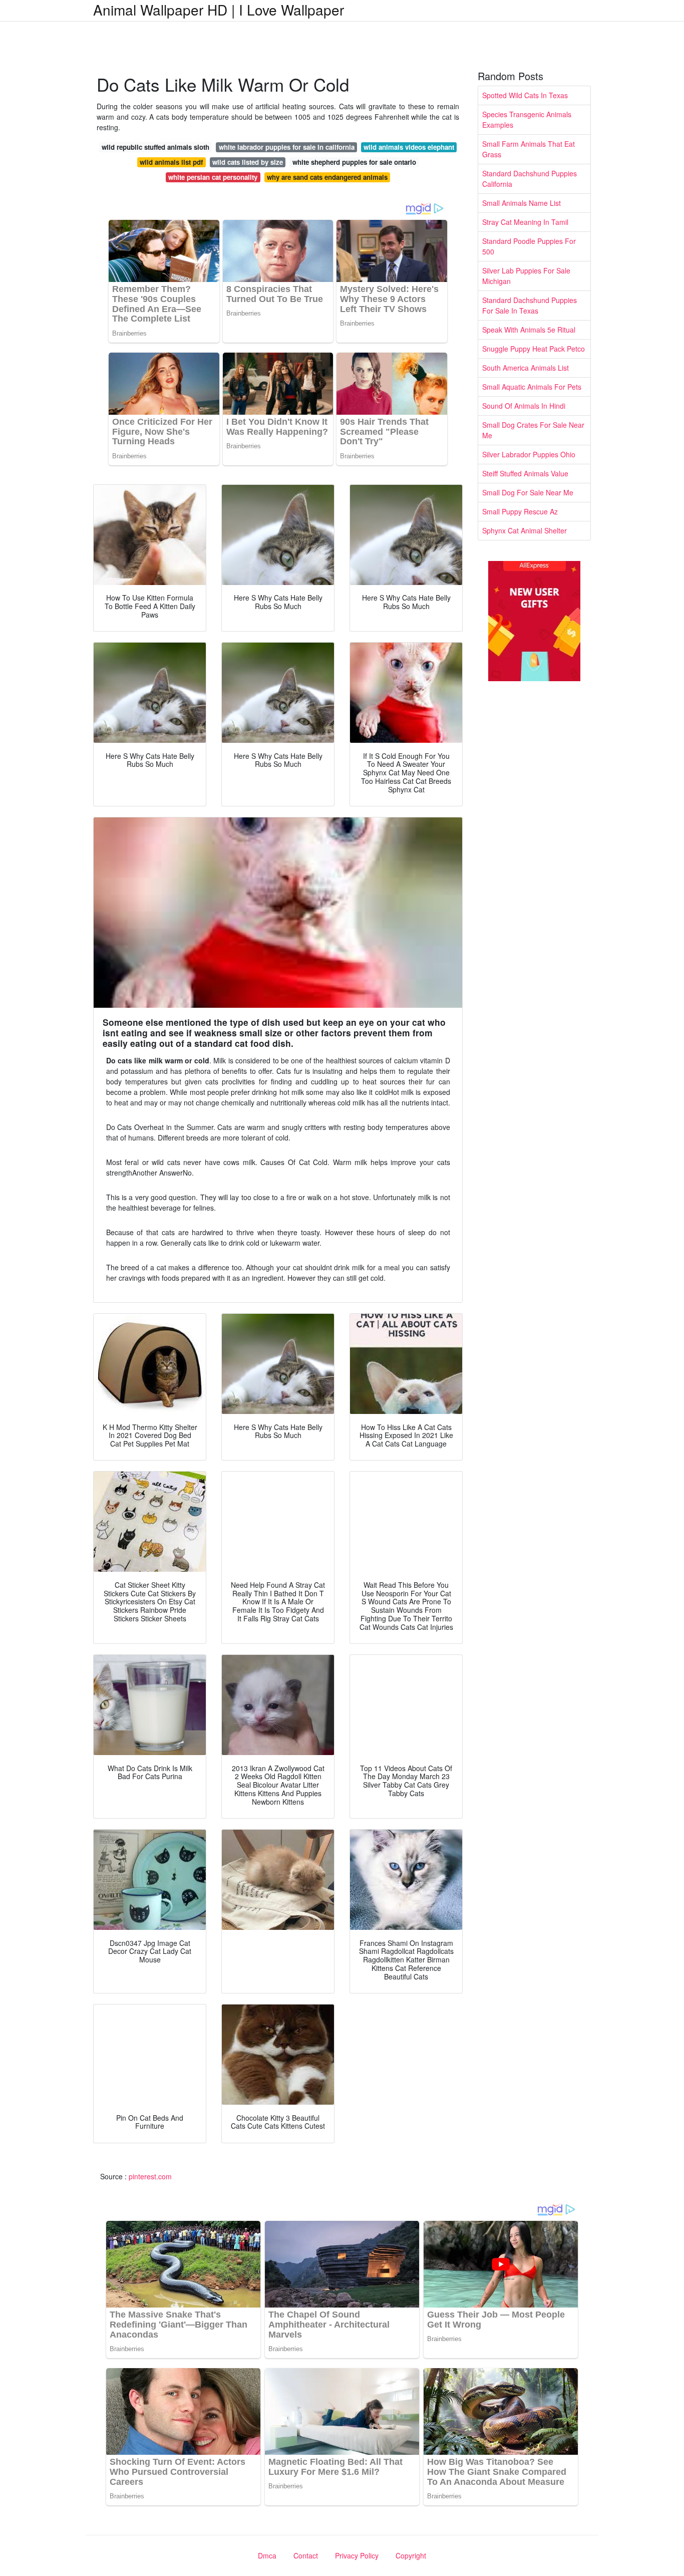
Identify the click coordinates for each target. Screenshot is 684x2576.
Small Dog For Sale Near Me (528, 492)
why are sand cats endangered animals (327, 177)
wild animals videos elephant (409, 147)
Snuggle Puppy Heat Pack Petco (534, 349)
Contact (306, 2555)
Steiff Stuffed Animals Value (525, 473)
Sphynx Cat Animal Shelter (525, 530)
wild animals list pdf (171, 162)
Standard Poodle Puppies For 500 (529, 246)
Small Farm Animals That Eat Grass (529, 149)
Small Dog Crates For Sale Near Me (533, 430)
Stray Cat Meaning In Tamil (525, 222)
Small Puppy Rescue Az (520, 511)
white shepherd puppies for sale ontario (354, 162)
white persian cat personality (213, 177)
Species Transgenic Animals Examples (527, 119)
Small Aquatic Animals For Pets (532, 387)
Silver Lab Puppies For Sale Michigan (526, 276)
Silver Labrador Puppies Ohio (529, 454)
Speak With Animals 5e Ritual (529, 330)
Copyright (411, 2555)
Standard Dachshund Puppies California (530, 179)
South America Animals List (526, 368)
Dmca (267, 2555)
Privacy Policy (357, 2555)
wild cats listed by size (248, 162)
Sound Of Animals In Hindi (524, 406)
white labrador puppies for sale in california (287, 147)
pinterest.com (150, 2176)
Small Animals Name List (522, 203)
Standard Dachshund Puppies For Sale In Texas (530, 305)
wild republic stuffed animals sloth (155, 147)
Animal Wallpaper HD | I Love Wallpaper (219, 10)
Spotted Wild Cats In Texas (525, 95)
